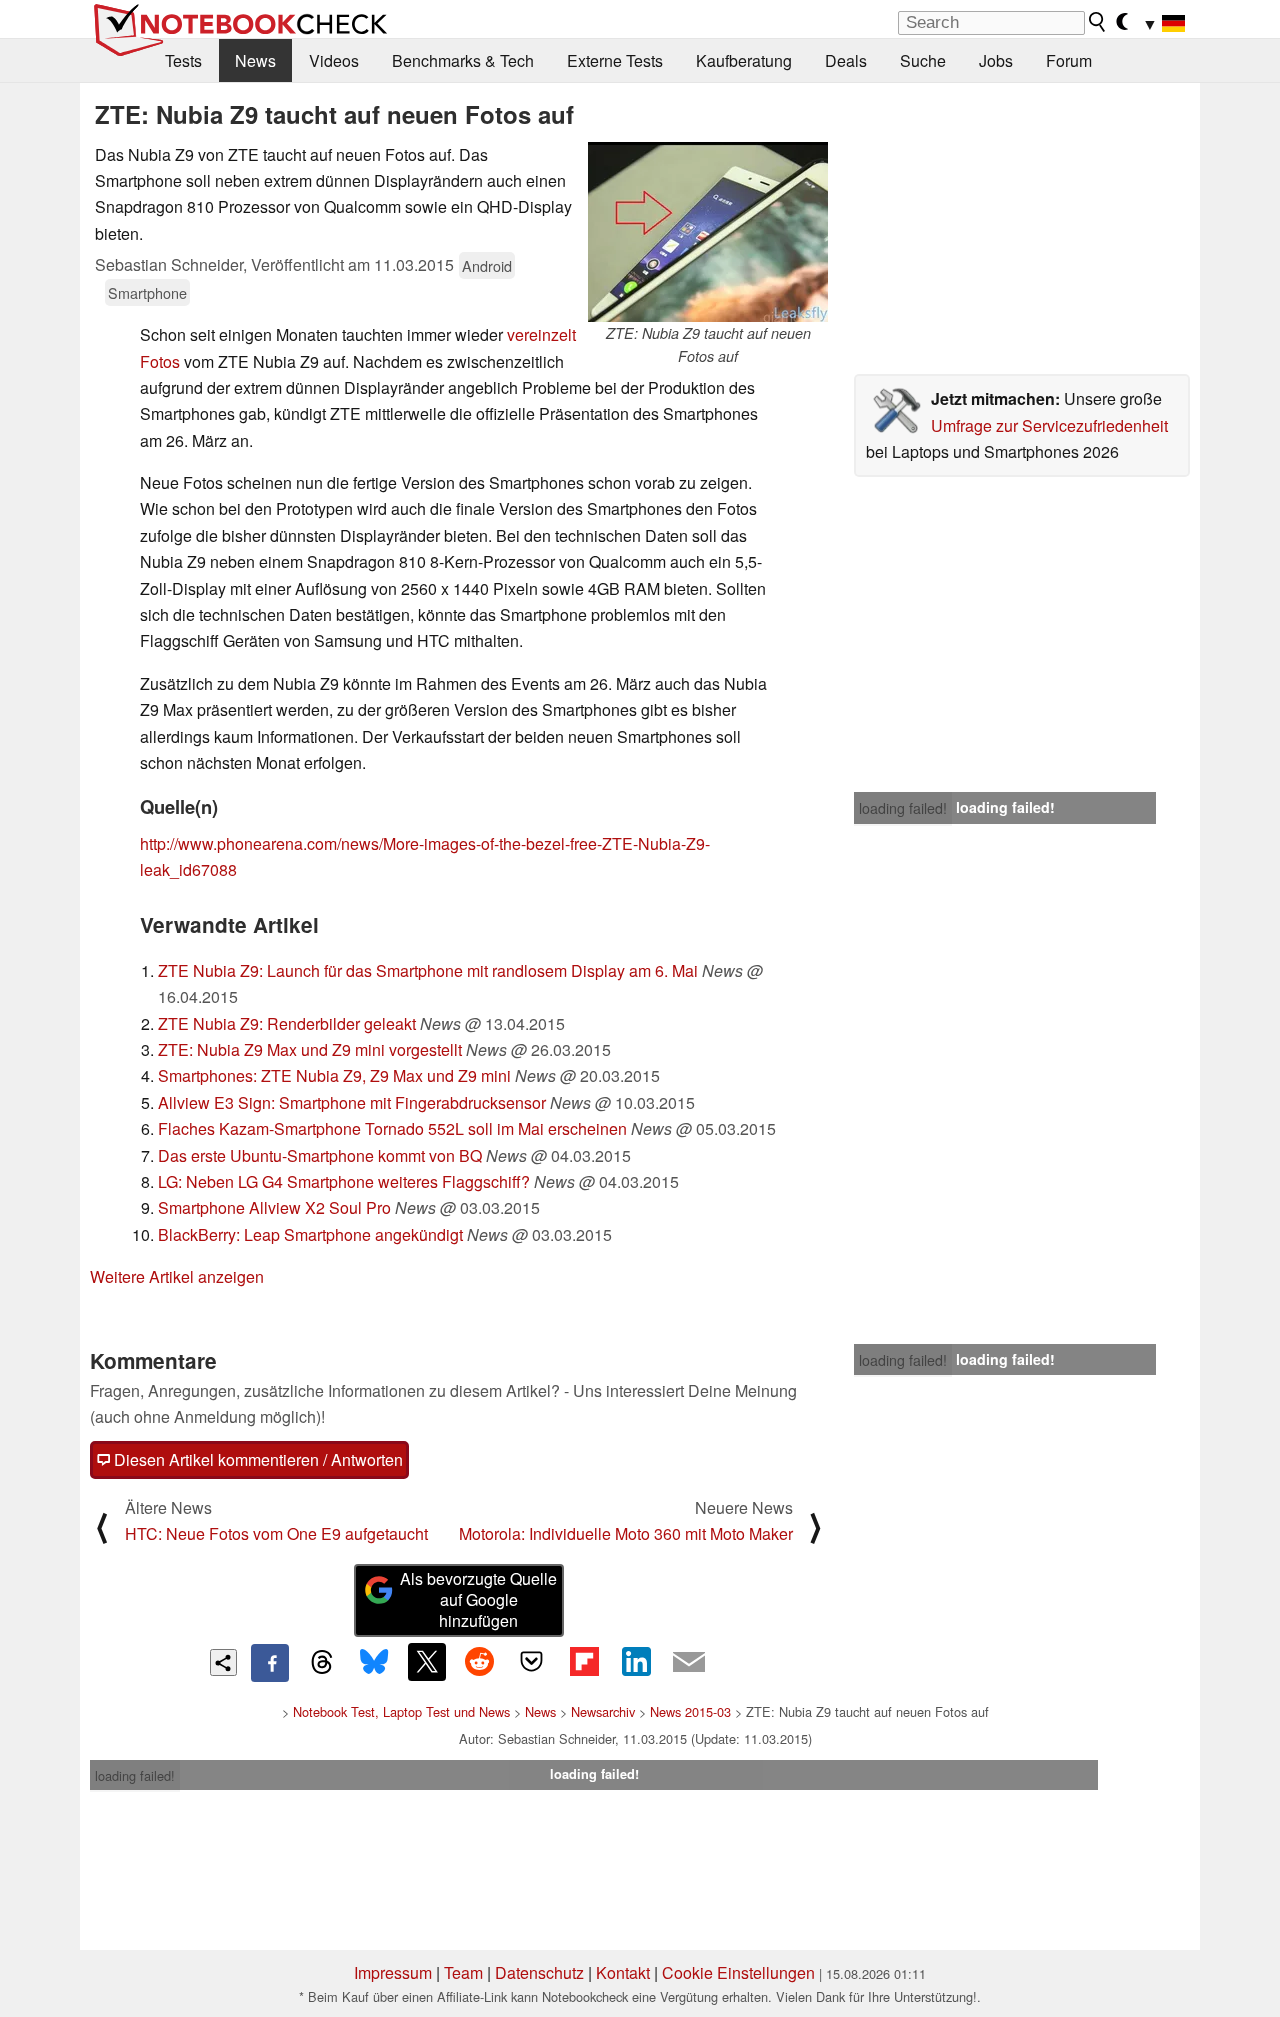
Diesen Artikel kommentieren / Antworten (256, 1459)
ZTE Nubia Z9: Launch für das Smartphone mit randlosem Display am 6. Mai (428, 970)
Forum (1069, 60)
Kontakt (623, 1972)
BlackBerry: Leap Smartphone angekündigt (310, 1234)
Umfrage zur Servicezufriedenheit (1049, 425)
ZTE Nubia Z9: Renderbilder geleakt (287, 1023)
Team (463, 1972)
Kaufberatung (744, 60)
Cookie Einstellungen (738, 1972)
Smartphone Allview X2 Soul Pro (274, 1207)
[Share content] (223, 1662)
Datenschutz (539, 1972)
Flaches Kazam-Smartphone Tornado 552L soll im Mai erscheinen (392, 1128)
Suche (923, 60)
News (255, 60)
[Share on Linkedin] (636, 1662)
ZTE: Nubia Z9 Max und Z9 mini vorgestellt (310, 1049)
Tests (183, 60)
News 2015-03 (690, 1711)
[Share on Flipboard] (584, 1662)
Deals (846, 60)
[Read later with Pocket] (532, 1662)
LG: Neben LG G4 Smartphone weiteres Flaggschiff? (344, 1181)
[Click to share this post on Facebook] (270, 1663)
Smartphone (147, 292)
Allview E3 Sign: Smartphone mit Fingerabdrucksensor (352, 1102)
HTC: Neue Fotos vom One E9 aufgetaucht (276, 1533)
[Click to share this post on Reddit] (479, 1662)
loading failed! (903, 808)
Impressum (393, 1972)
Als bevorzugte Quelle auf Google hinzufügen (478, 1599)
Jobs (996, 60)
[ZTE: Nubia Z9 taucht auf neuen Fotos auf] (708, 232)
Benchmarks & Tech (463, 60)
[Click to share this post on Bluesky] (374, 1663)
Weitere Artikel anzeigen (177, 1276)
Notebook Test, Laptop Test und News (401, 1711)
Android (487, 265)
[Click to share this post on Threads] (322, 1663)
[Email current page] (689, 1663)
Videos (334, 60)
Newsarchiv (603, 1711)
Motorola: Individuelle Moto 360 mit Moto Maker (626, 1533)
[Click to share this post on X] (427, 1662)
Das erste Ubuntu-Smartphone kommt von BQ (320, 1155)
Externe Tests (615, 60)
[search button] (1098, 22)
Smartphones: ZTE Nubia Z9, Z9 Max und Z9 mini (334, 1075)
